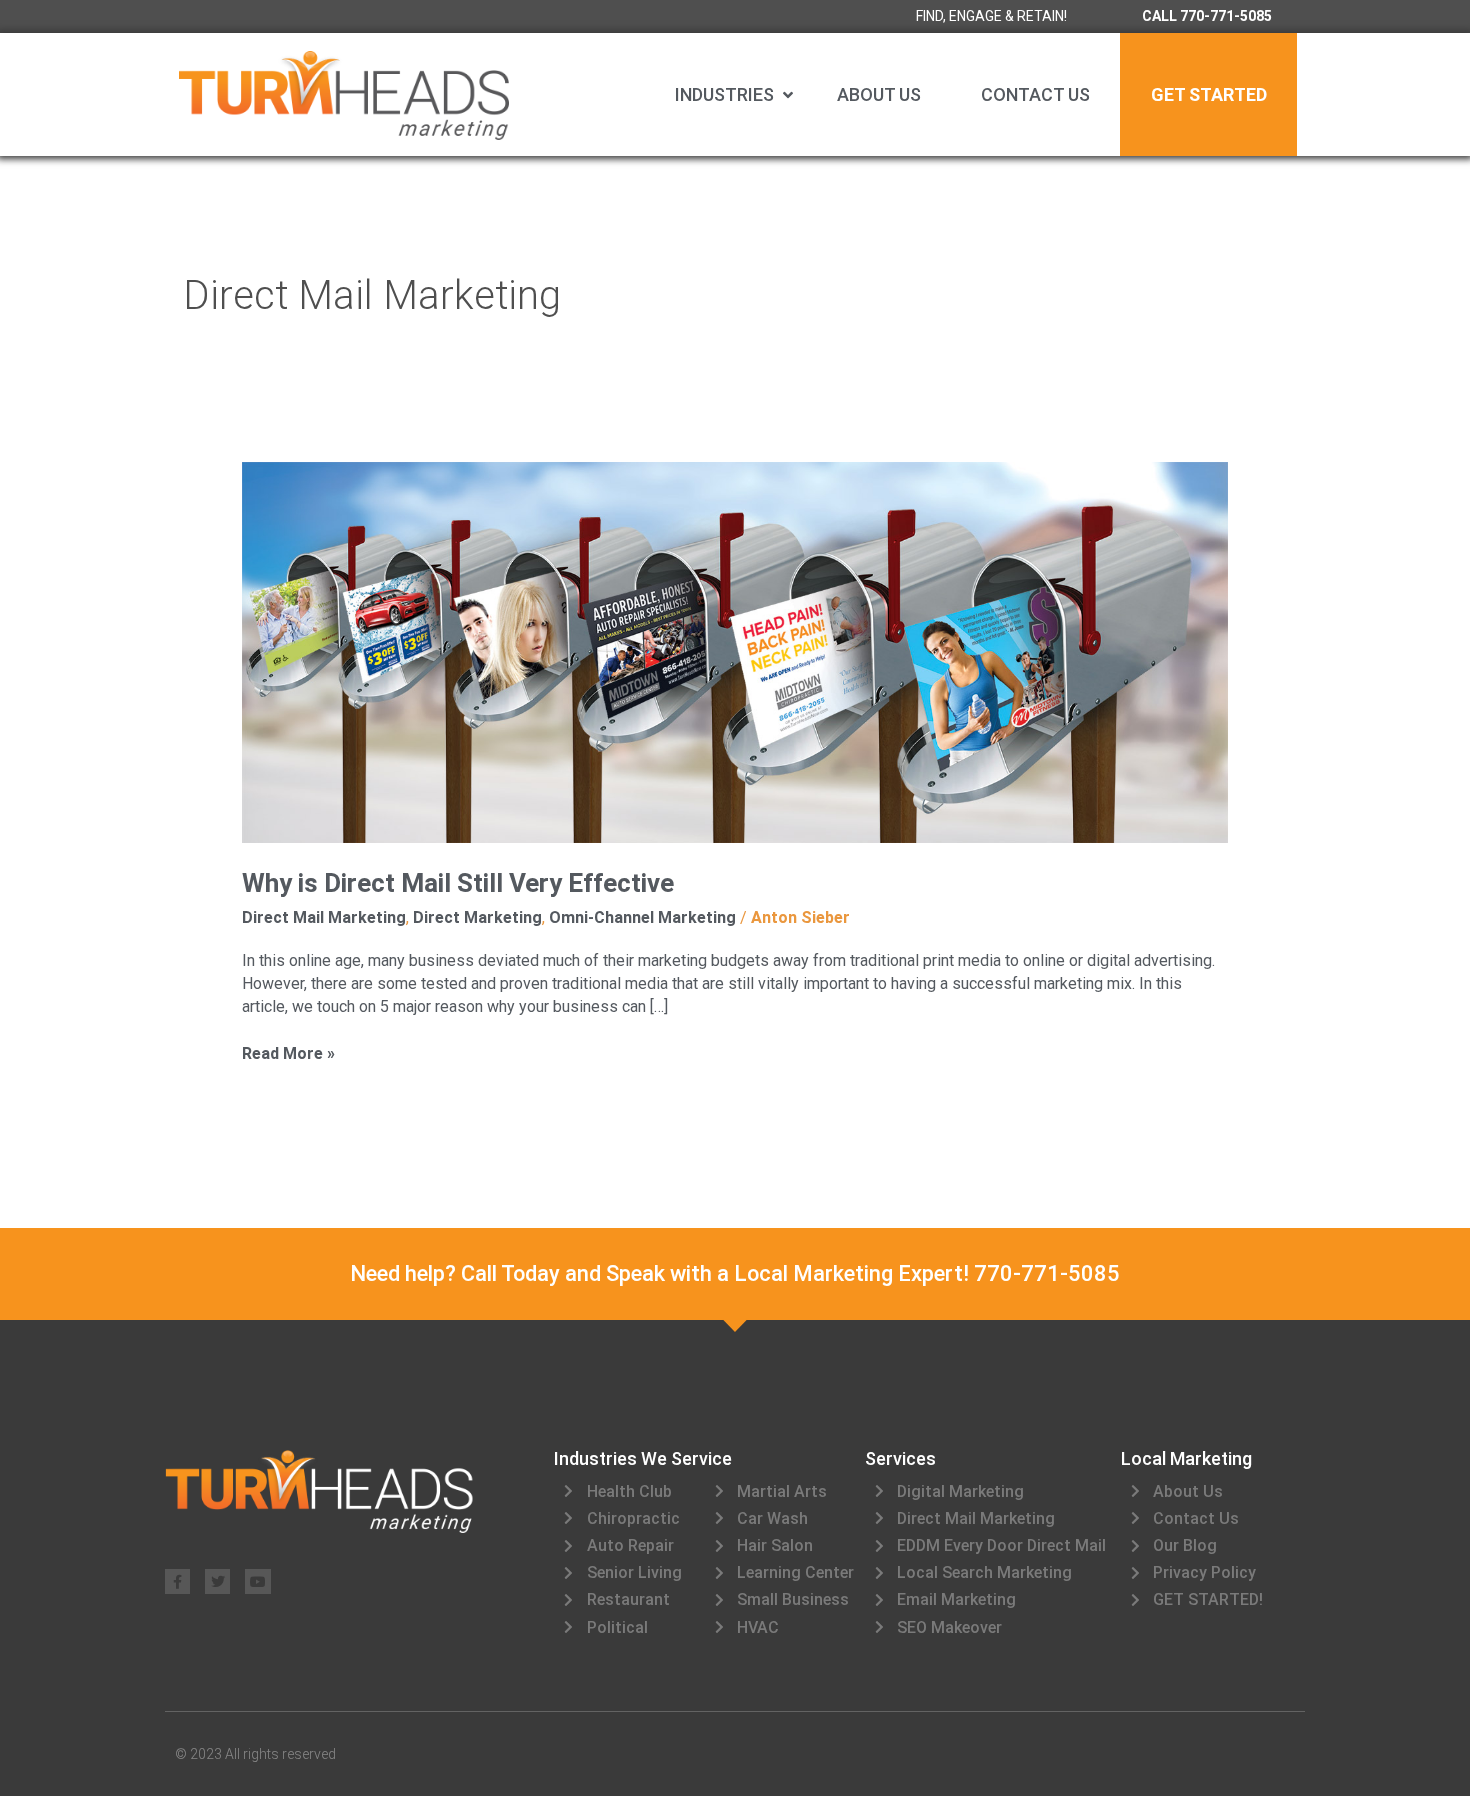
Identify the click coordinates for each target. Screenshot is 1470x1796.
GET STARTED (1209, 94)
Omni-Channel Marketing (642, 917)
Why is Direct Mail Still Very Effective (458, 883)
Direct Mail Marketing (324, 917)
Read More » (288, 1052)
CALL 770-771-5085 (1207, 16)
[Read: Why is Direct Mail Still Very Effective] (735, 651)
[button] (736, 95)
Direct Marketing (477, 917)
